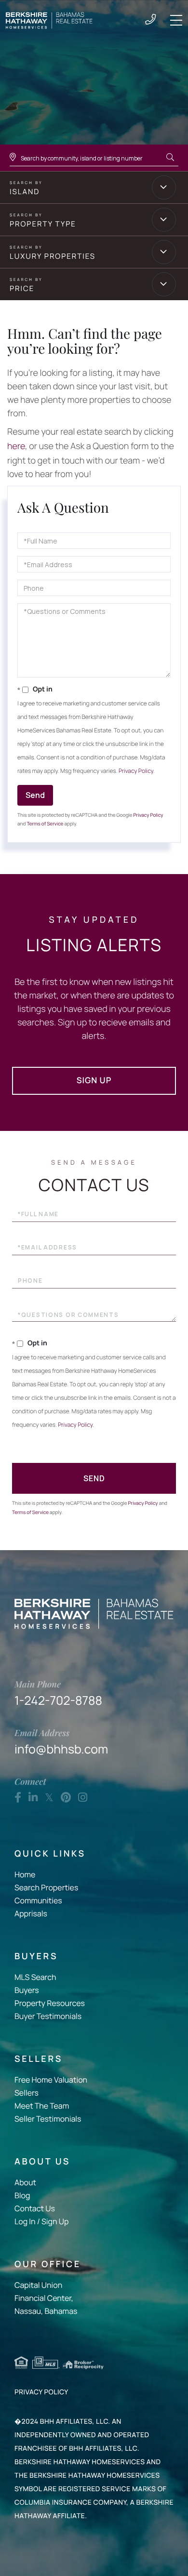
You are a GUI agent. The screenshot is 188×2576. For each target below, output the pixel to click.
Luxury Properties (53, 256)
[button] (170, 158)
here (16, 446)
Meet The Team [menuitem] (42, 2106)
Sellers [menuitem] (27, 2093)
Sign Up (94, 1081)
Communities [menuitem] (38, 1900)
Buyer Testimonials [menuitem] (48, 2016)
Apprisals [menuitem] (31, 1913)
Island (25, 192)
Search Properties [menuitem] (46, 1887)
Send (35, 795)
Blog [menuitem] (22, 2195)
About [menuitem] (25, 2182)
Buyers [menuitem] (27, 1990)
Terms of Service (45, 823)
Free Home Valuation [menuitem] (51, 2080)
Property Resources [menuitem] (50, 2003)
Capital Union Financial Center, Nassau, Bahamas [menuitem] (46, 2298)
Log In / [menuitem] (27, 2221)
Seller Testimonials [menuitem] (48, 2119)
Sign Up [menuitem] (55, 2221)
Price (22, 288)
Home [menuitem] (25, 1874)
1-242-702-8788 (150, 20)
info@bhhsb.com (61, 1742)
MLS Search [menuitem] (35, 1977)
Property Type (43, 224)
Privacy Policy (136, 771)
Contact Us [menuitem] (35, 2208)
